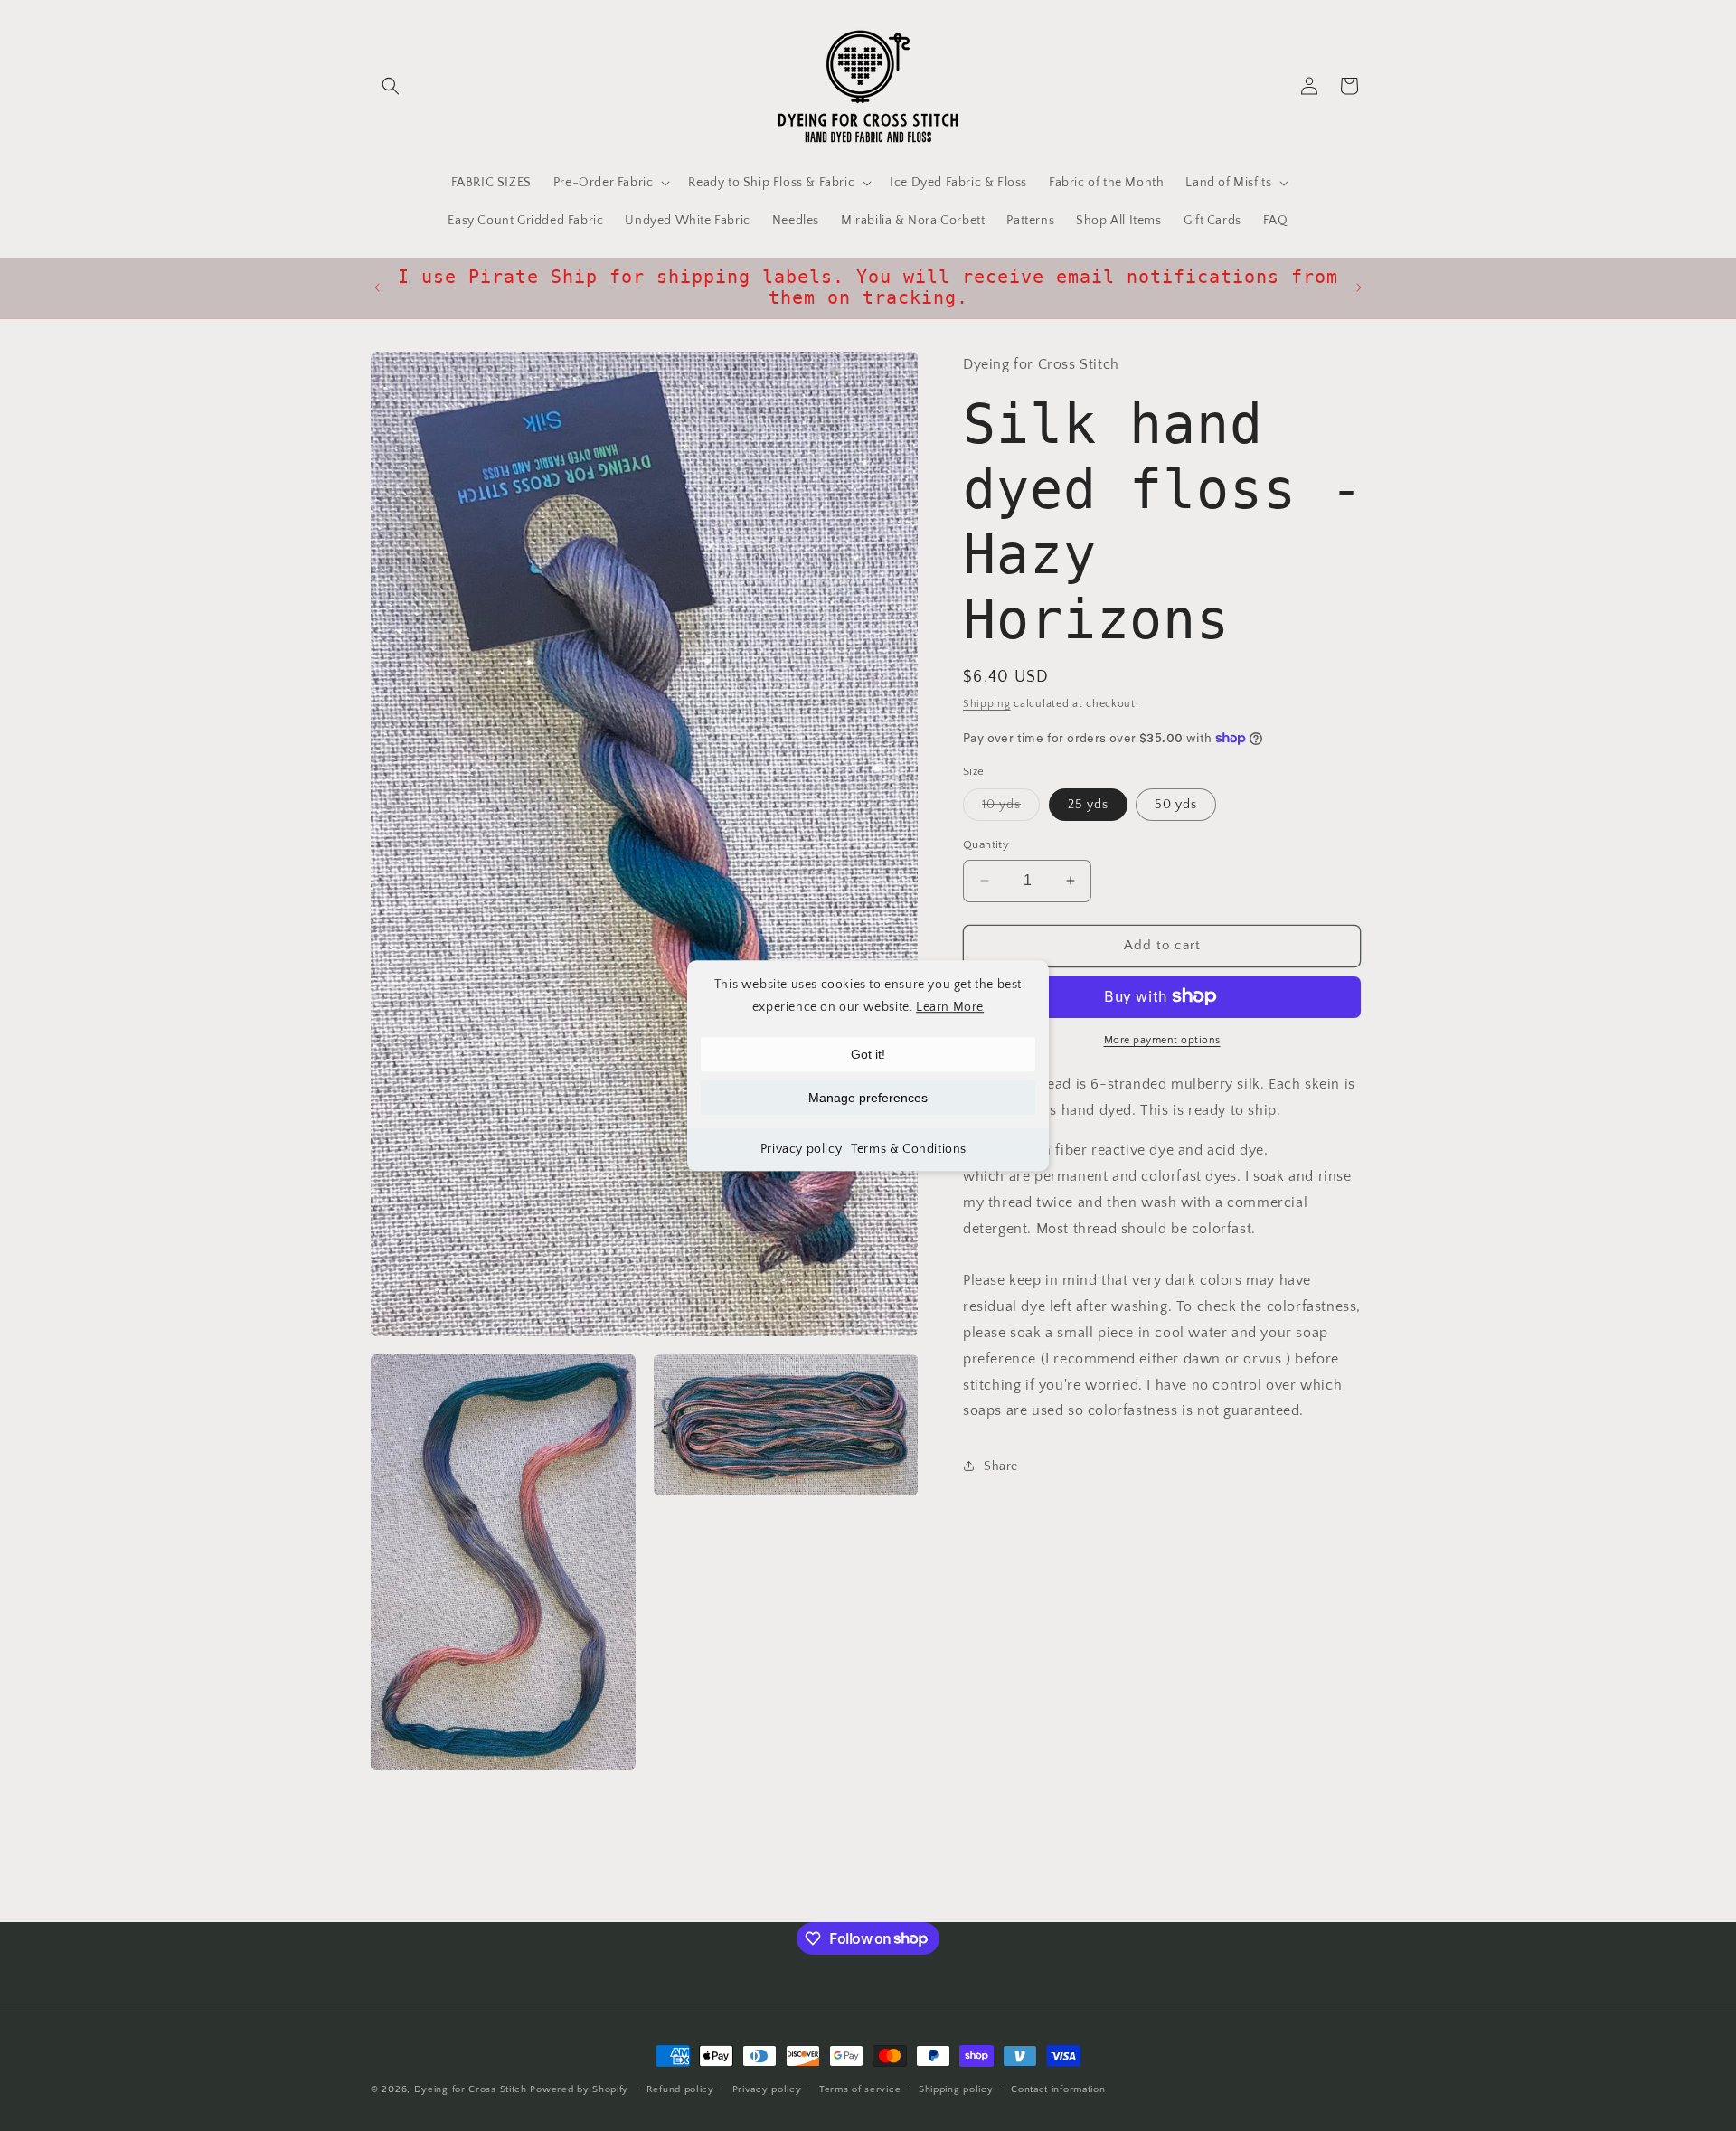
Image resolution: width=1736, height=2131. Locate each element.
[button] (391, 86)
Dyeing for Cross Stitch (471, 2089)
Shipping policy (956, 2089)
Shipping (987, 703)
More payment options (1162, 1039)
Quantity (986, 844)
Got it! (868, 1054)
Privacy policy (801, 1149)
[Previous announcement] (377, 288)
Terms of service (860, 2089)
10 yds (1011, 809)
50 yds (1176, 805)
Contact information (1058, 2089)
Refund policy (680, 2089)
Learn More (950, 1007)
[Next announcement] (1359, 288)
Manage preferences (868, 1098)
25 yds (1088, 805)
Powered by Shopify (579, 2089)
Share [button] (1001, 1466)
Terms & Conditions (909, 1149)
